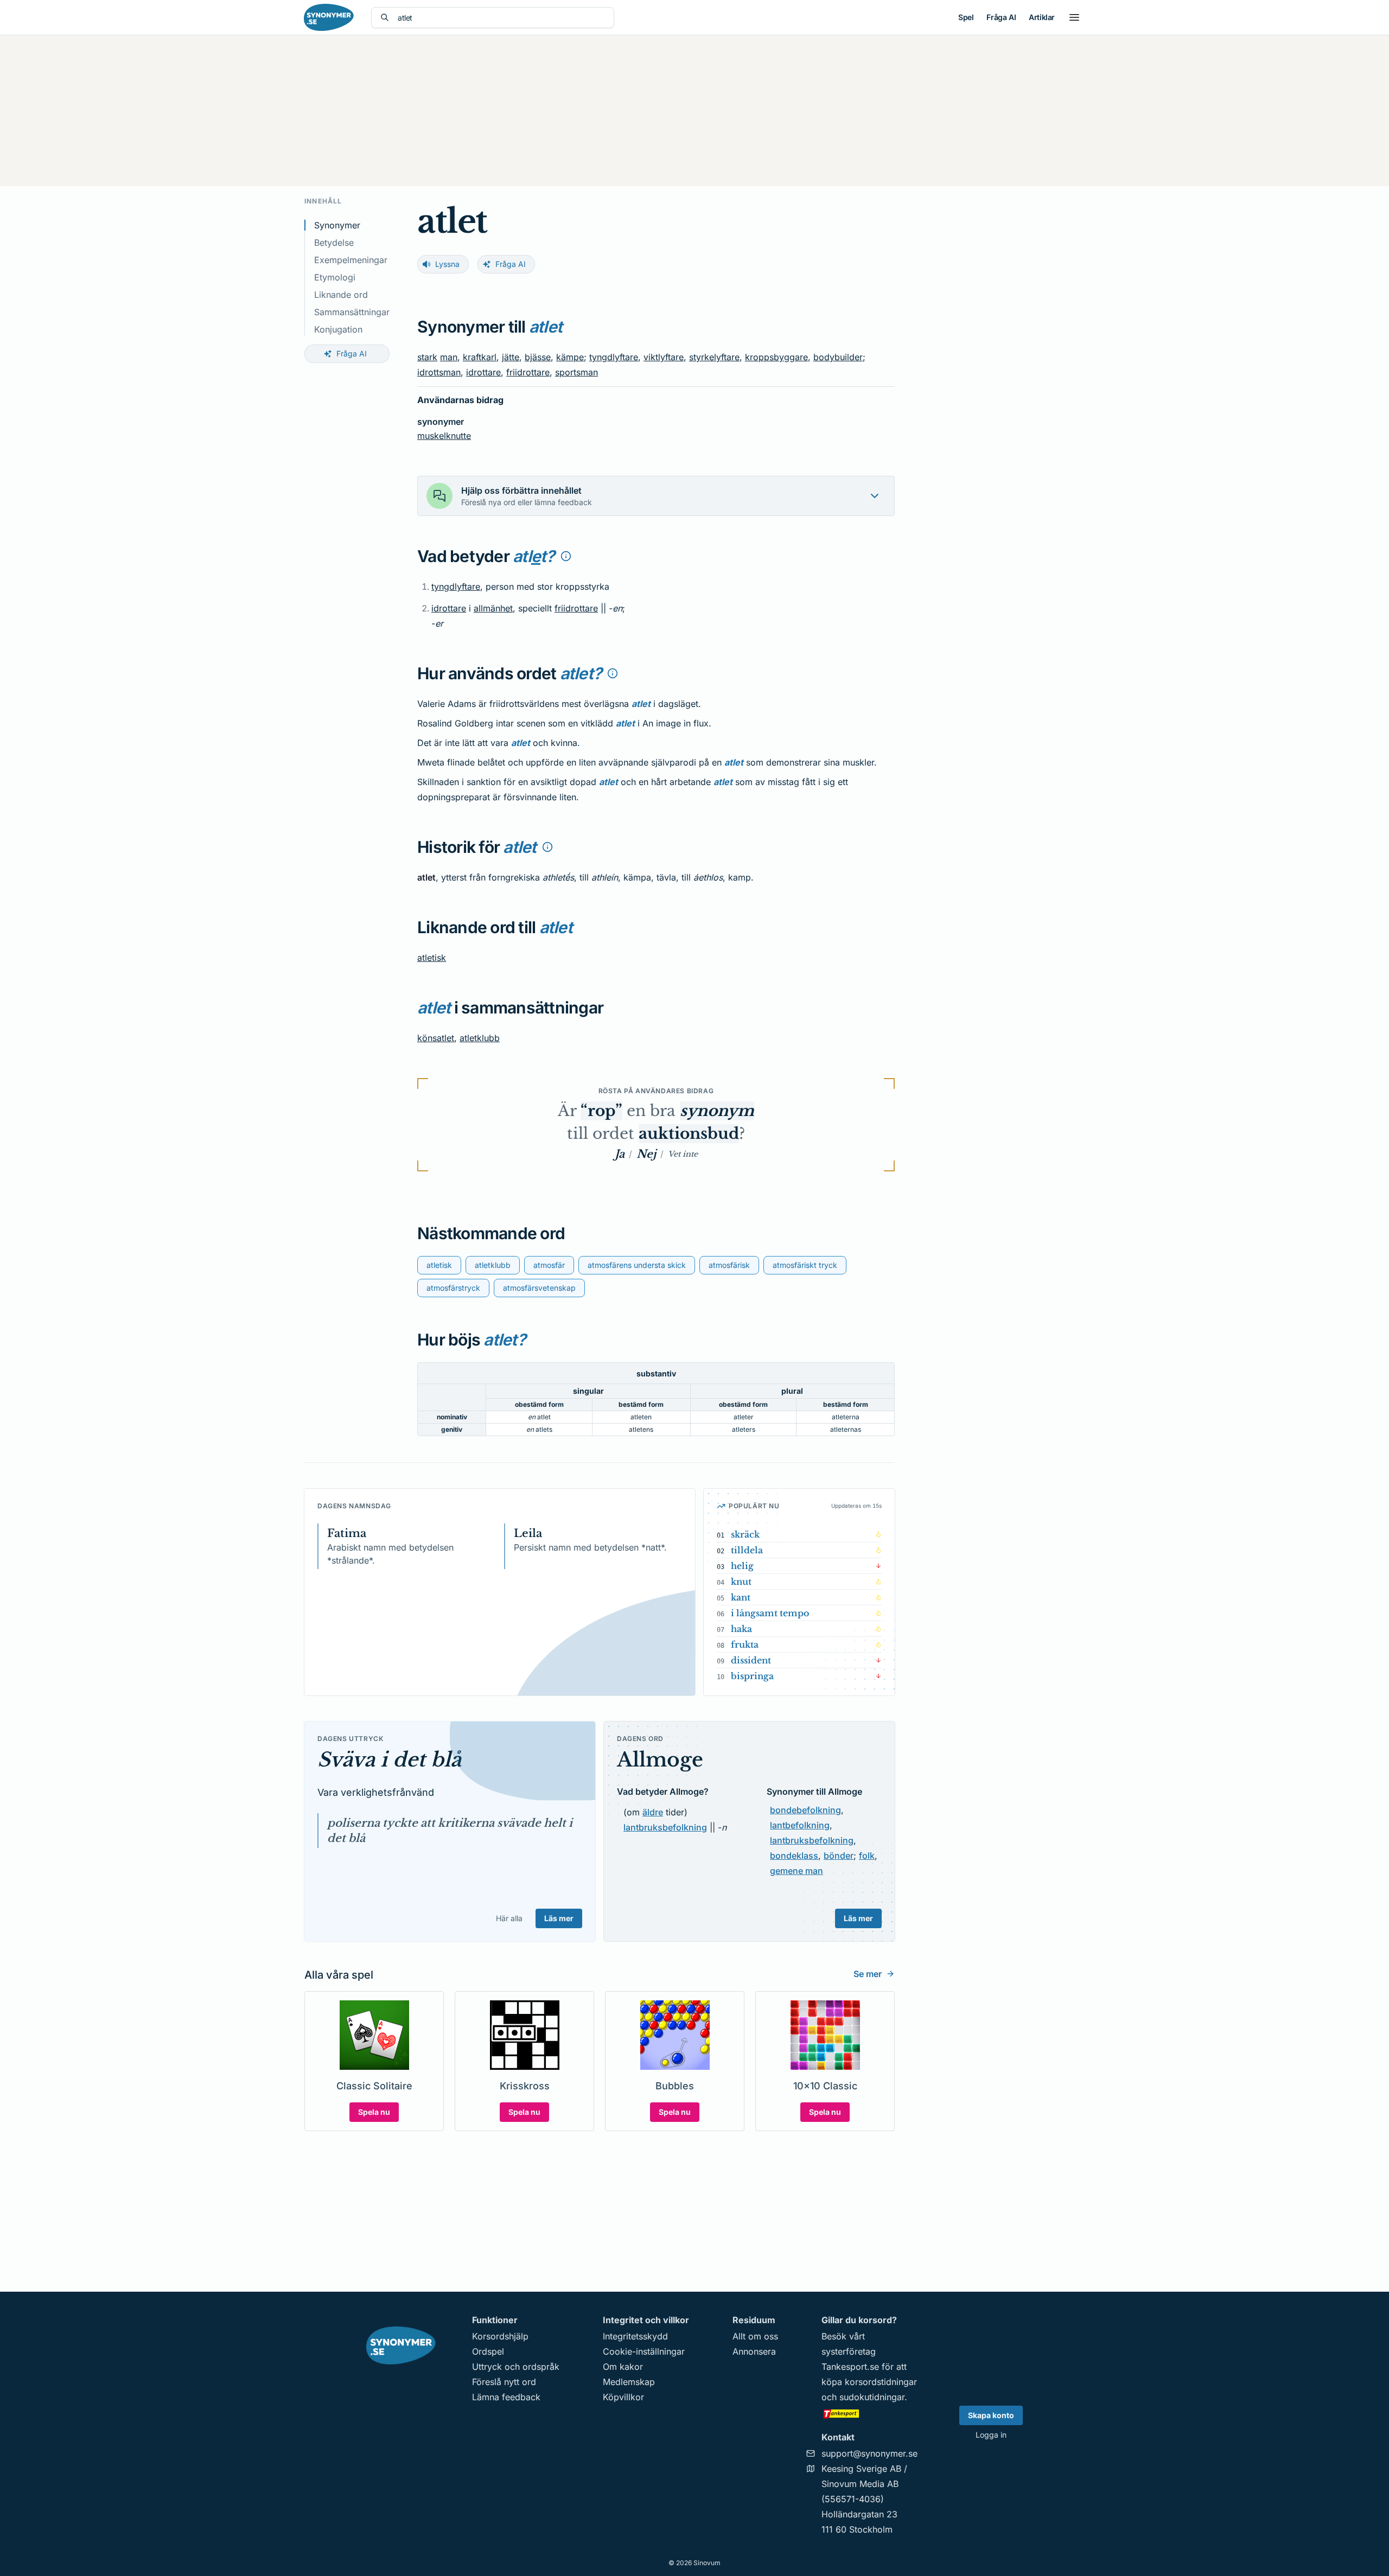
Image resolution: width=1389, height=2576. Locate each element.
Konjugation (338, 329)
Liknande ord (341, 295)
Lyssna (447, 264)
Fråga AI (1001, 17)
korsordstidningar (881, 2382)
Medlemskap (629, 2382)
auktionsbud (689, 1134)
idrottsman (439, 372)
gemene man (797, 1871)
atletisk (432, 958)
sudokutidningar (872, 2397)
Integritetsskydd (635, 2336)
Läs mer (559, 1918)
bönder (839, 1856)
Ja (620, 1154)
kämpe (570, 357)
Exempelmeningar (351, 260)
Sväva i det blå (389, 1760)
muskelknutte (444, 436)
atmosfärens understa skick (637, 1265)
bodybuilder (838, 357)
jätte (511, 357)
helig (742, 1566)
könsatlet (436, 1038)
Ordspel (488, 2351)
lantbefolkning (800, 1825)
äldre (653, 1812)
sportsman (576, 372)
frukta (745, 1644)
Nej (646, 1154)
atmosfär (549, 1265)
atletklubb (480, 1038)
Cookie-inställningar (644, 2351)
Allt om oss (755, 2336)
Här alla (509, 1918)
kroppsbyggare (776, 357)
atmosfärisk (729, 1265)
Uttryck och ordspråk (516, 2367)
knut (741, 1582)
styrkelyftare (714, 357)
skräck (745, 1534)
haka (741, 1629)
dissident (751, 1660)
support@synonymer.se (869, 2453)
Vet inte (683, 1154)
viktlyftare (664, 357)
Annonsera (754, 2351)
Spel (966, 17)
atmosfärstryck (453, 1288)
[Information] (566, 556)
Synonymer (337, 225)
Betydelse (334, 243)
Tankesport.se (850, 2367)
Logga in (991, 2435)
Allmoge (660, 1760)
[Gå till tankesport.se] (869, 2413)
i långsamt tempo (770, 1613)
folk (867, 1856)
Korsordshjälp (500, 2336)
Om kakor (623, 2367)
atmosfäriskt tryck (805, 1265)
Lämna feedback (506, 2397)
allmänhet (493, 608)
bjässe (538, 357)
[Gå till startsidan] (329, 17)
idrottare (483, 372)
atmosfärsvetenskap (539, 1288)
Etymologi (335, 277)
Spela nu (374, 2112)
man (449, 357)
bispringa (752, 1676)
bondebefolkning (805, 1810)
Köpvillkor (623, 2397)
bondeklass (794, 1856)
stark (427, 357)
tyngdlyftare (614, 357)
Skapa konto (991, 2415)
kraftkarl (480, 357)
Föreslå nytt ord (504, 2382)
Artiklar (1042, 17)
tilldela (747, 1550)
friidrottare (528, 372)
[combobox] (501, 18)
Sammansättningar (352, 312)
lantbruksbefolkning (665, 1827)
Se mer (868, 1974)
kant (741, 1597)
